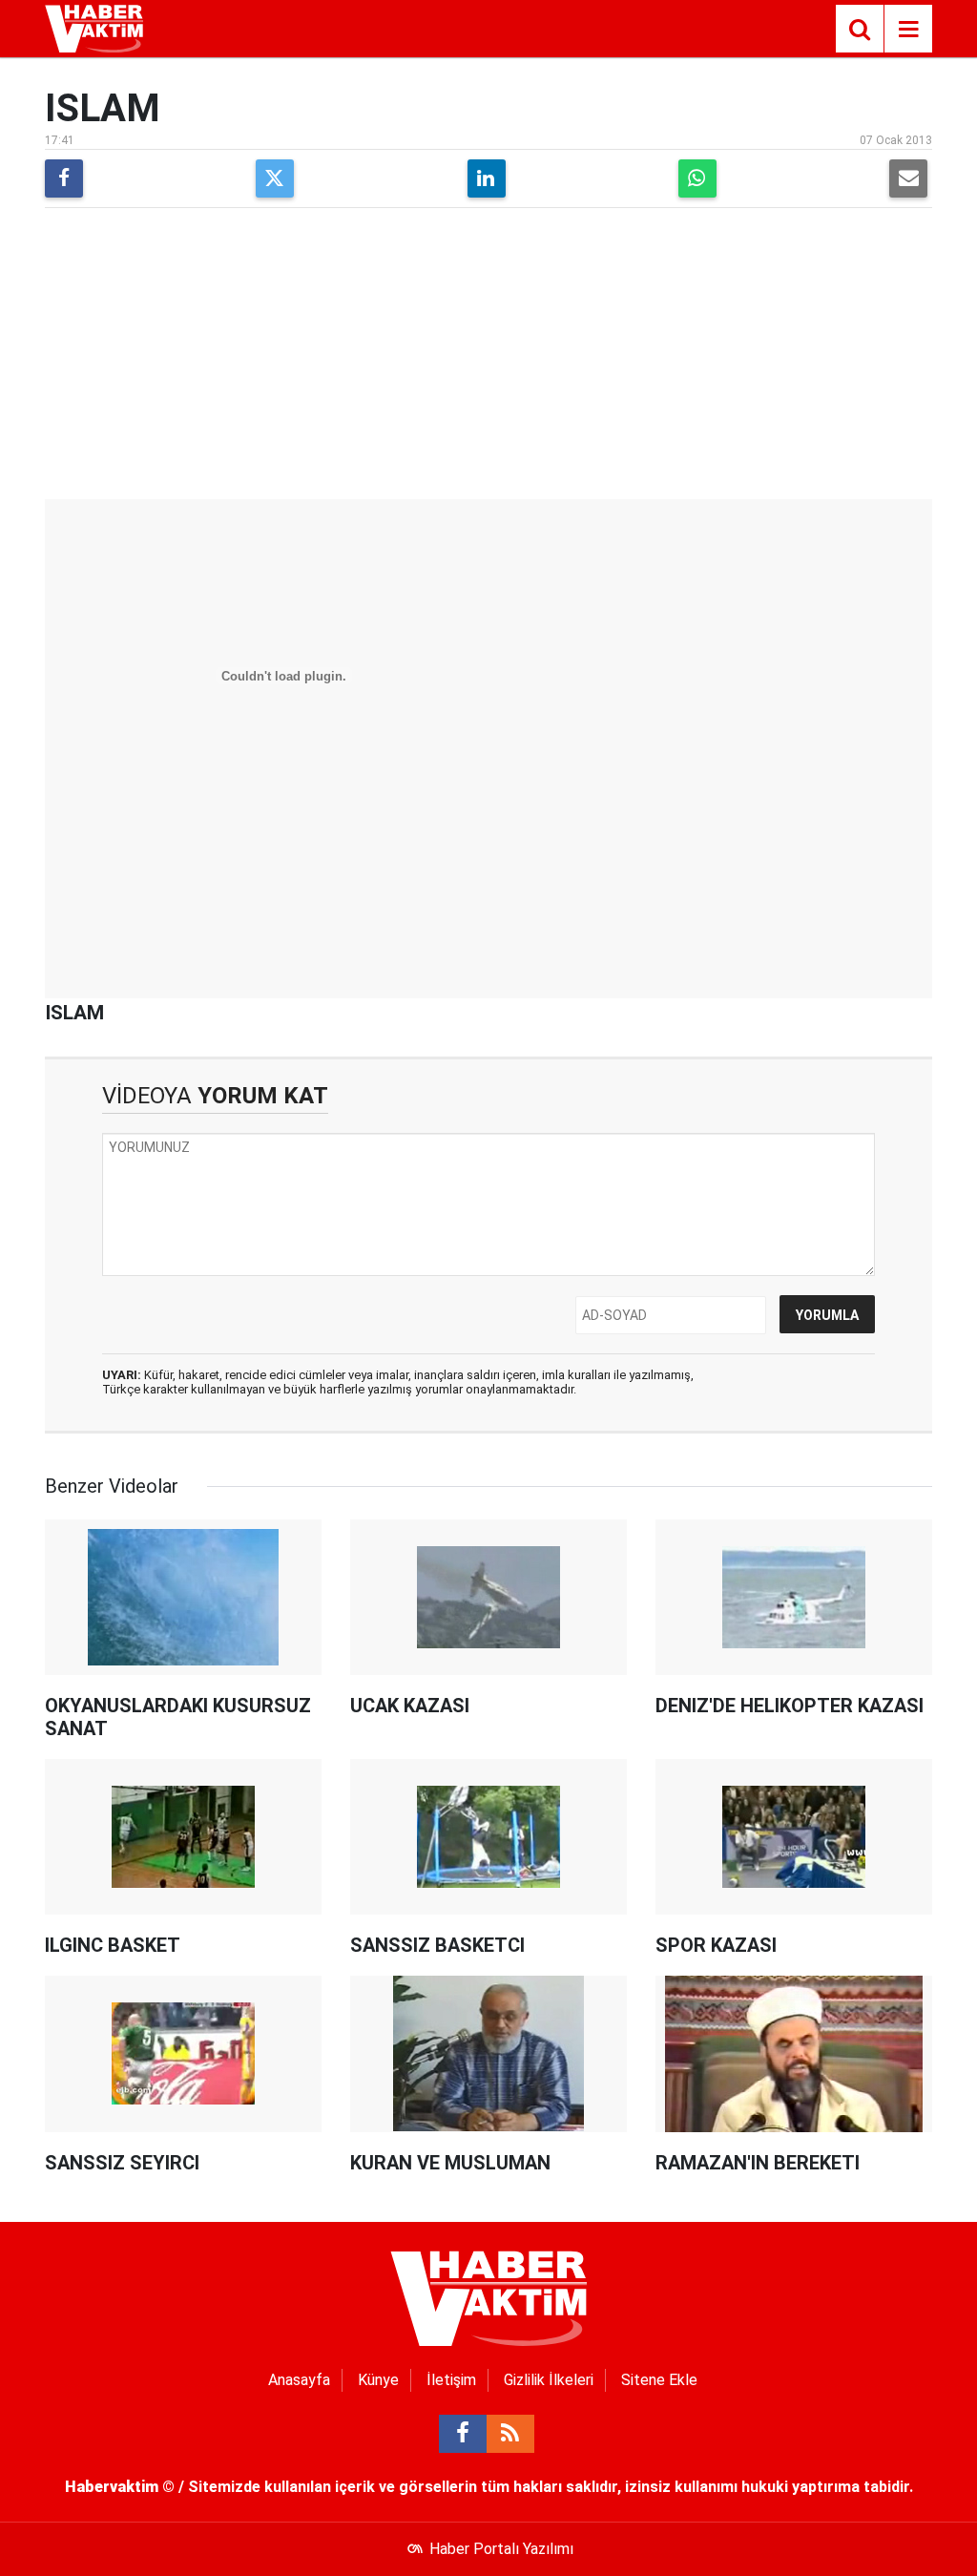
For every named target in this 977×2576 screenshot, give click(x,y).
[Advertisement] (488, 356)
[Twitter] (275, 178)
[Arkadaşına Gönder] (908, 178)
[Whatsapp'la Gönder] (697, 178)
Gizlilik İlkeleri (549, 2380)
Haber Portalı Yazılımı (501, 2549)
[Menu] (908, 30)
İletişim (451, 2380)
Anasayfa (299, 2380)
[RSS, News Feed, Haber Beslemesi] (510, 2434)
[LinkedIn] (487, 178)
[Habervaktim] (94, 27)
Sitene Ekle (659, 2380)
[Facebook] (64, 178)
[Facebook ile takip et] (463, 2434)
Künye (378, 2380)
